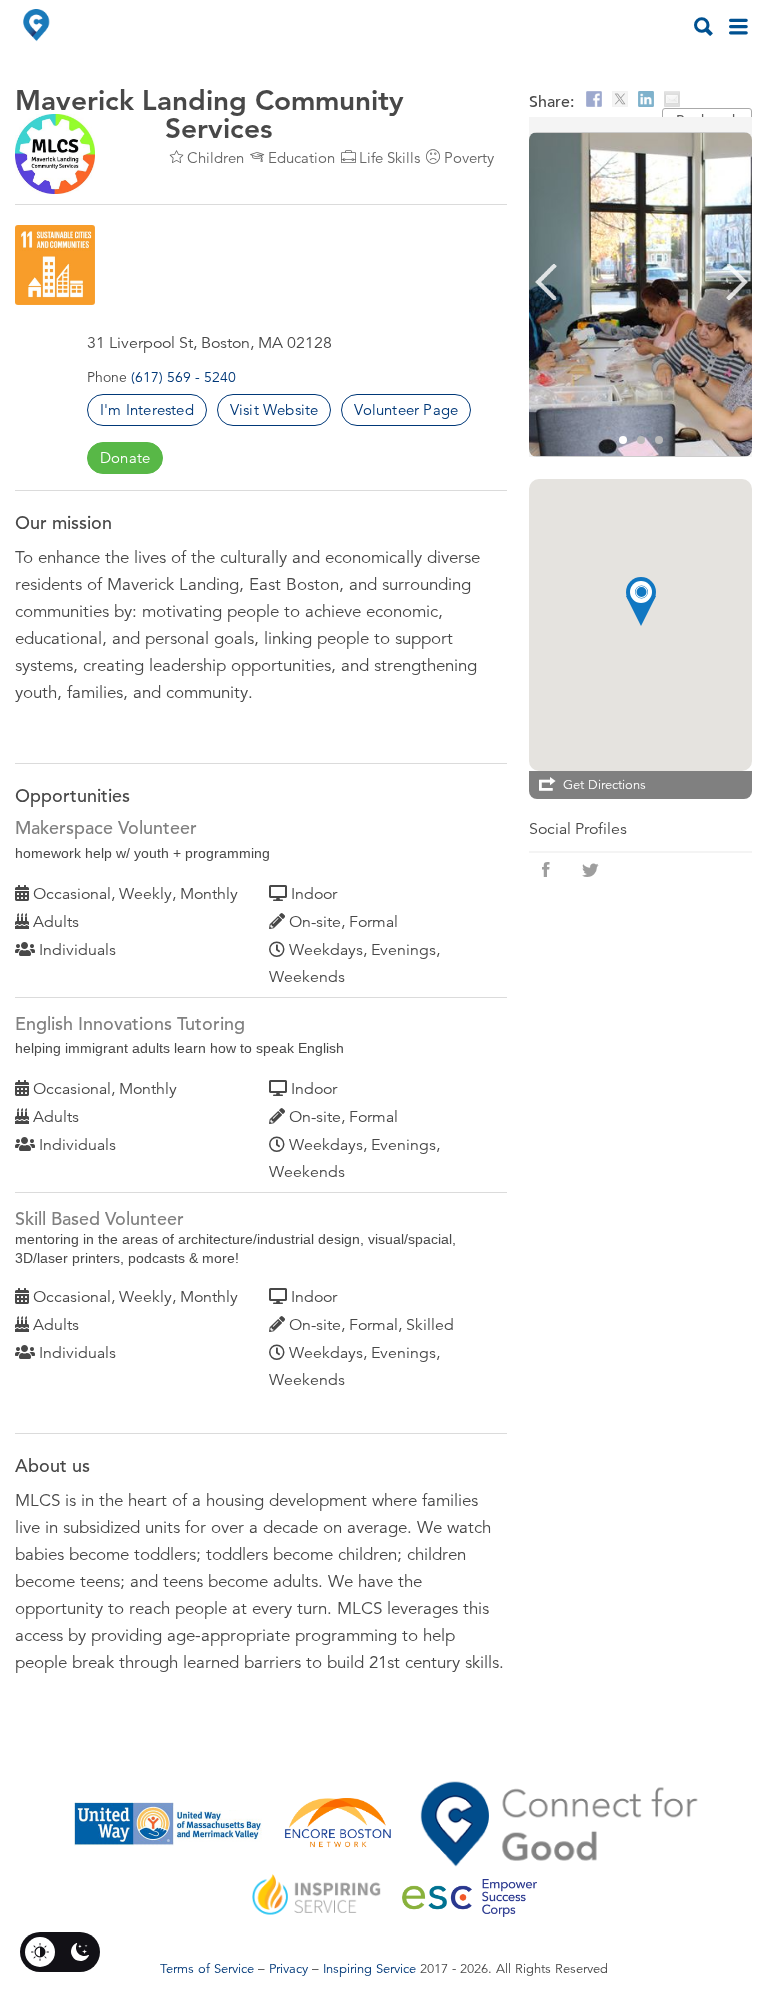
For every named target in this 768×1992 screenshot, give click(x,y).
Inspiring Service (369, 1969)
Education (301, 157)
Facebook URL (546, 870)
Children (215, 157)
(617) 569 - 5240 (183, 377)
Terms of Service (207, 1969)
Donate (125, 457)
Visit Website (274, 409)
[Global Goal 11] (55, 265)
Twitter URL (590, 870)
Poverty (469, 157)
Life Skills (389, 157)
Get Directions (604, 785)
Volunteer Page (406, 409)
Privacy (288, 1969)
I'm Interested (147, 409)
